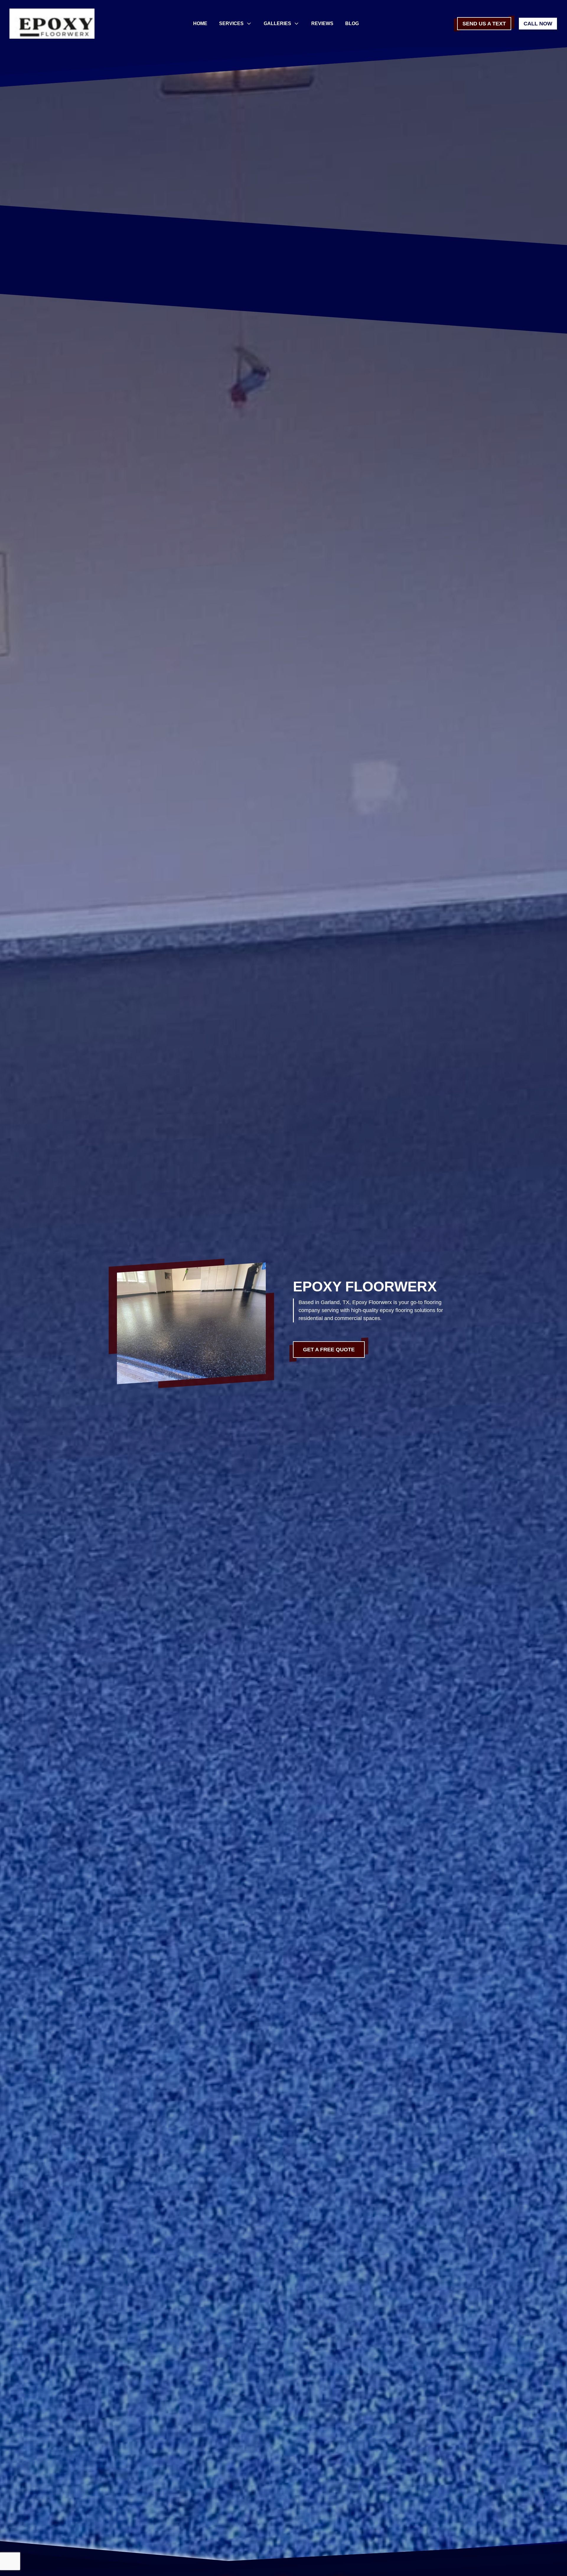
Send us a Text (484, 24)
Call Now (538, 24)
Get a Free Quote (329, 1350)
